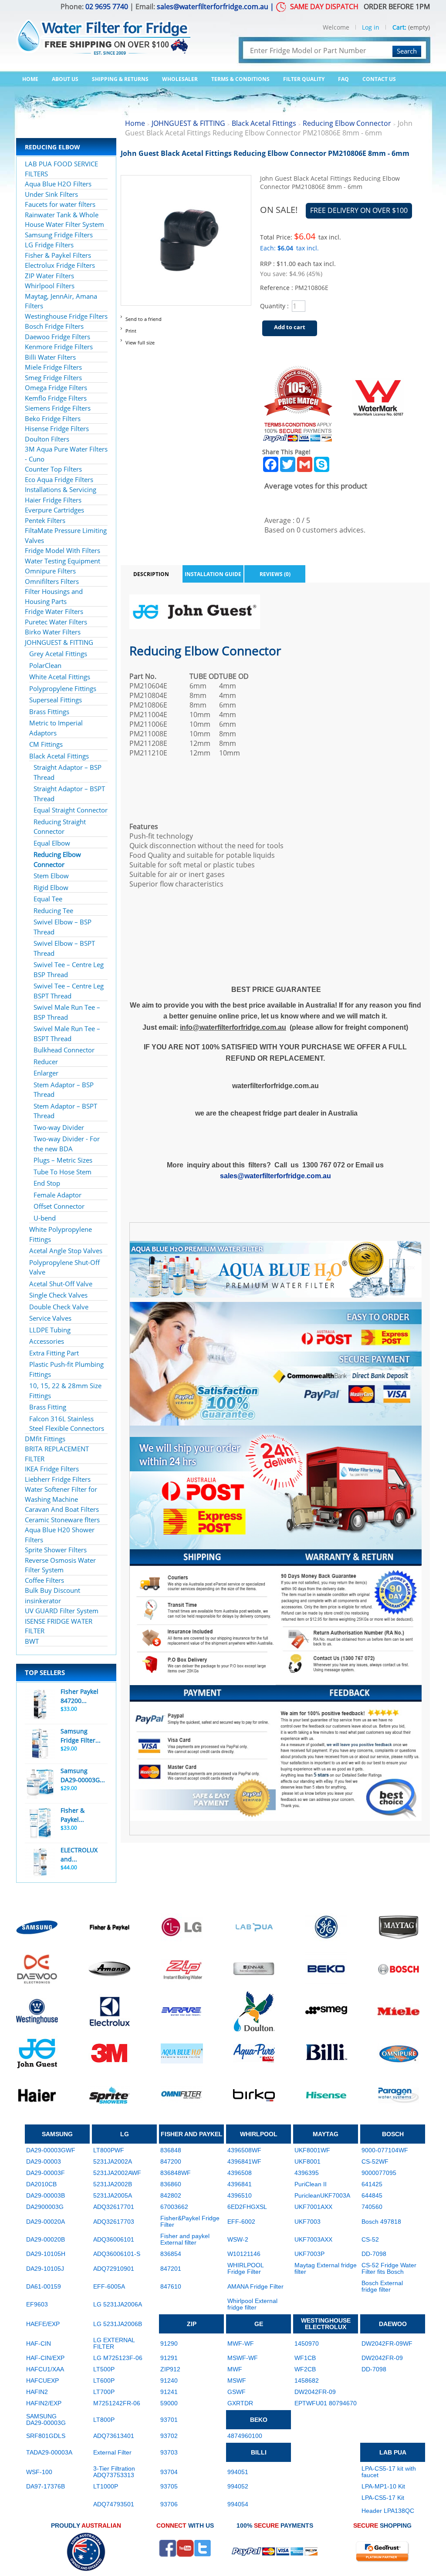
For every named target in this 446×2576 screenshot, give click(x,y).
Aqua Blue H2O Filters (58, 184)
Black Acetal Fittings (59, 756)
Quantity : (274, 306)
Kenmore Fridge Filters (59, 347)
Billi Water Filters (50, 357)
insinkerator (43, 1601)
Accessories (47, 1341)
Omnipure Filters (50, 571)
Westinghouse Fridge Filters (66, 316)
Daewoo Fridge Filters (57, 337)
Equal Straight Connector (71, 810)
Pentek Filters (45, 520)
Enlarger (46, 1073)
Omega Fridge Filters (56, 388)
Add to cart (290, 327)
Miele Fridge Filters (53, 367)
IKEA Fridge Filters (52, 1469)
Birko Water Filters (53, 632)
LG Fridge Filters (49, 245)
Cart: (399, 27)
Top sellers (45, 1672)
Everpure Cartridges (54, 510)
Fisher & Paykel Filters (58, 255)
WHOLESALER (180, 79)
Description (151, 574)
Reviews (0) (275, 574)
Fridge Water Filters (54, 611)
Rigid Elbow (51, 887)
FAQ (343, 79)
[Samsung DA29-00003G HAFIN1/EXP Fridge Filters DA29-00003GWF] (40, 1784)
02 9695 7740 (107, 7)
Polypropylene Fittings (63, 688)
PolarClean (45, 665)
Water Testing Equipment (63, 561)
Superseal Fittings (56, 700)
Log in (371, 27)
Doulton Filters (47, 439)
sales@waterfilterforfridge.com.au (213, 7)
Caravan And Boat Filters (62, 1509)
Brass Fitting (48, 1407)
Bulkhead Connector (64, 1050)
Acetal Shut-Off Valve (61, 1284)
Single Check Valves (58, 1295)
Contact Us (379, 79)
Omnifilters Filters (52, 581)
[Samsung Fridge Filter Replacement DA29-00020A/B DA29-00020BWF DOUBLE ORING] (40, 1744)
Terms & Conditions (240, 79)
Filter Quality (304, 79)
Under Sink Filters (51, 194)
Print (131, 331)
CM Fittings (46, 744)
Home (30, 79)
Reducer (46, 1062)
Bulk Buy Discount (52, 1590)
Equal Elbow (52, 843)
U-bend (45, 1218)
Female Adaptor (57, 1195)
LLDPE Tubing (50, 1330)
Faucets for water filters (60, 204)
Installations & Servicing (61, 489)
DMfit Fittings (45, 1439)
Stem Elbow (51, 876)
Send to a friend (144, 319)
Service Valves (50, 1318)
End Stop (47, 1183)
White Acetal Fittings (60, 677)
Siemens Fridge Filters (58, 408)
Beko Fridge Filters (53, 418)
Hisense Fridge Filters (57, 428)
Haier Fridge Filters (53, 500)
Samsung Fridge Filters (59, 235)
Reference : (277, 288)
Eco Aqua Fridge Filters (59, 479)
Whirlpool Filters (50, 286)
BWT (32, 1641)
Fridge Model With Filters (63, 550)
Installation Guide (213, 574)
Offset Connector (59, 1206)
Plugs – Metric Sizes (63, 1160)
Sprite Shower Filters (56, 1550)
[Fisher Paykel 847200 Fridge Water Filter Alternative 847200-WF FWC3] (40, 1704)
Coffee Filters (44, 1580)
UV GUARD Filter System (62, 1611)
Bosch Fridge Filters (54, 326)
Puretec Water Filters (56, 622)
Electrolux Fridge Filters (60, 265)
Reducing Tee (53, 910)
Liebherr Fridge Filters (58, 1479)
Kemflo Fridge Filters (56, 398)
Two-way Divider (59, 1127)
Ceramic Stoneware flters (62, 1520)
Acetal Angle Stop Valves (66, 1251)
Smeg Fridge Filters (53, 378)
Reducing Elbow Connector (347, 123)
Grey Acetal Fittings (58, 654)
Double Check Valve (59, 1307)
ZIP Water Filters (49, 276)
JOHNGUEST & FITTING (59, 642)
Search (407, 51)
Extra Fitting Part (54, 1353)
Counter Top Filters (53, 469)
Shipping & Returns (120, 79)
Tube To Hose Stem (63, 1172)
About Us (65, 79)
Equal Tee (48, 899)
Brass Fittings (49, 711)
